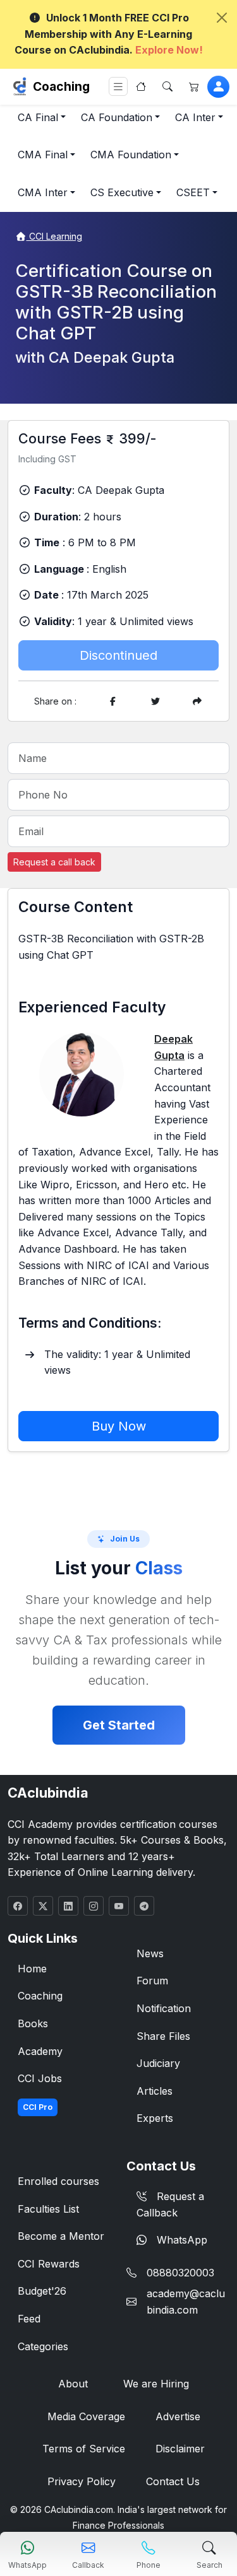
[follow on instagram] (94, 1906)
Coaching (61, 86)
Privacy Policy (82, 2481)
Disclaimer (180, 2449)
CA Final (38, 117)
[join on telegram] (144, 1906)
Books (33, 2023)
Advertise (178, 2416)
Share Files (163, 2036)
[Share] (197, 701)
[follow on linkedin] (68, 1906)
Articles (155, 2091)
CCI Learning (54, 236)
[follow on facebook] (18, 1906)
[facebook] (113, 701)
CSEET (193, 192)
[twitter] (155, 701)
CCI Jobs (40, 2078)
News (150, 1953)
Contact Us (173, 2481)
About (73, 2384)
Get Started (119, 1725)
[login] (218, 87)
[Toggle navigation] (118, 87)
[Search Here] (167, 86)
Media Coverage (86, 2416)
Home (32, 1969)
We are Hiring (156, 2384)
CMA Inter (43, 192)
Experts (155, 2118)
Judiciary (158, 2063)
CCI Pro (38, 2107)
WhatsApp (182, 2240)
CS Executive (122, 192)
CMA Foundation (131, 155)
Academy (40, 2051)
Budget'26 (42, 2291)
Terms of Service (84, 2449)
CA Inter (195, 117)
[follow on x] (43, 1906)
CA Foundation (117, 117)
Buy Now (119, 1426)
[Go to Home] (141, 86)
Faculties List (48, 2209)
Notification (164, 2008)
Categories (43, 2346)
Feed (29, 2319)
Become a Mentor (61, 2236)
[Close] (222, 18)
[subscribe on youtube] (119, 1906)
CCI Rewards (49, 2264)
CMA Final (43, 155)
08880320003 (180, 2273)
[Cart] (194, 86)
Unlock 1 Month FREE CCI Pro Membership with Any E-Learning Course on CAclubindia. (109, 34)
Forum (152, 1981)
